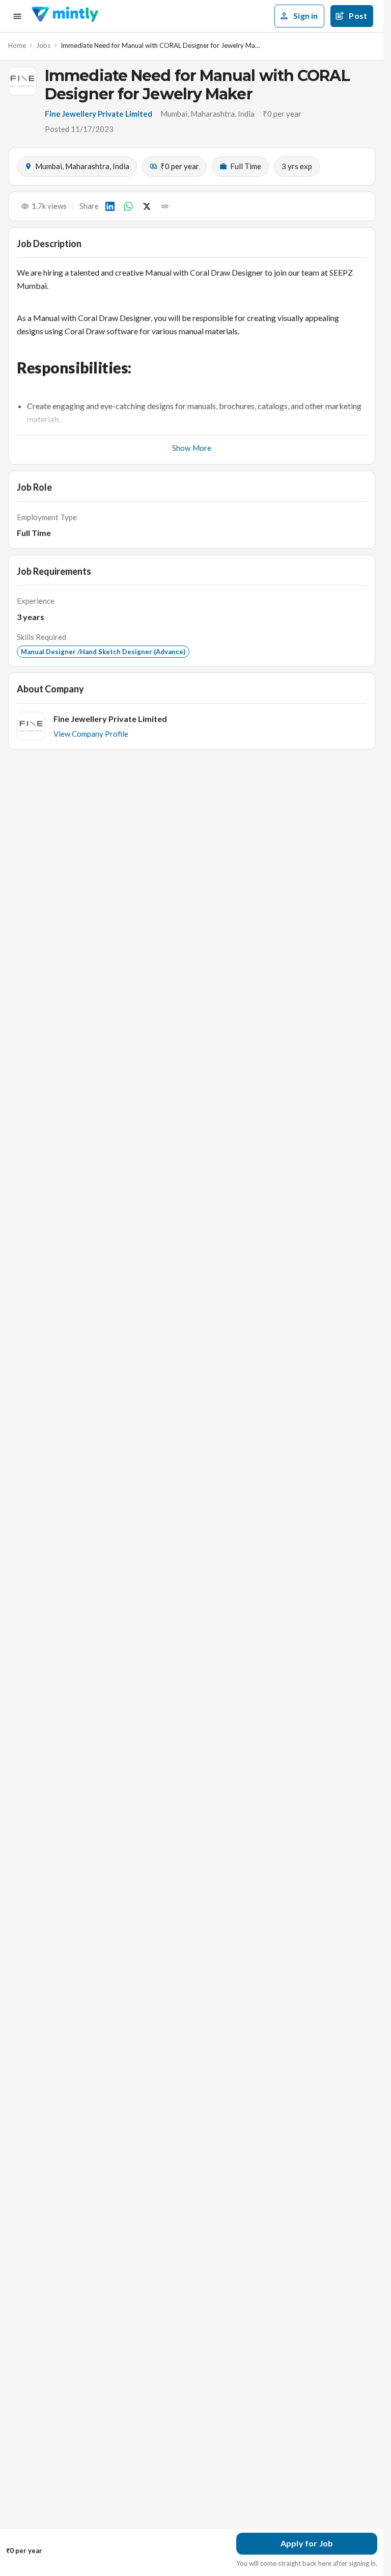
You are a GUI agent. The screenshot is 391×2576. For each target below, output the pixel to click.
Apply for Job (307, 2543)
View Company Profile (91, 734)
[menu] (17, 16)
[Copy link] (165, 206)
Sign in (305, 16)
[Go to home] (65, 16)
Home (17, 45)
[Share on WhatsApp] (128, 206)
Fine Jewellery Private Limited (99, 114)
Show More (192, 448)
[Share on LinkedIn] (110, 206)
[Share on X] (147, 206)
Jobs (43, 45)
